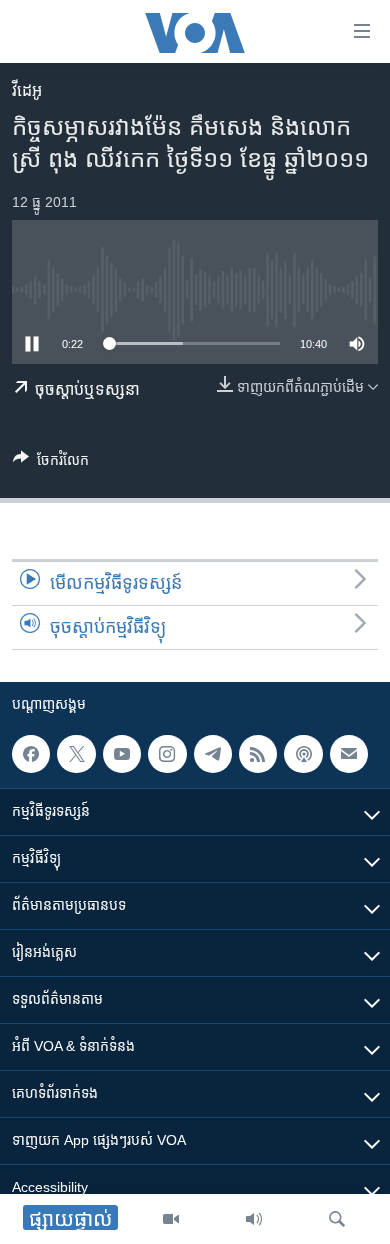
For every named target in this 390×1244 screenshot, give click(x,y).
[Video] (171, 1219)
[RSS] (258, 754)
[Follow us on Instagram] (167, 754)
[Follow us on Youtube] (122, 754)
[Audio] (254, 1219)
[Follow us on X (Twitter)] (76, 754)
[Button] (51, 463)
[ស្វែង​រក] (337, 1219)
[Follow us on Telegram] (213, 754)
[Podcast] (303, 754)
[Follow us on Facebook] (31, 754)
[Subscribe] (349, 754)
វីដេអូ (27, 90)
